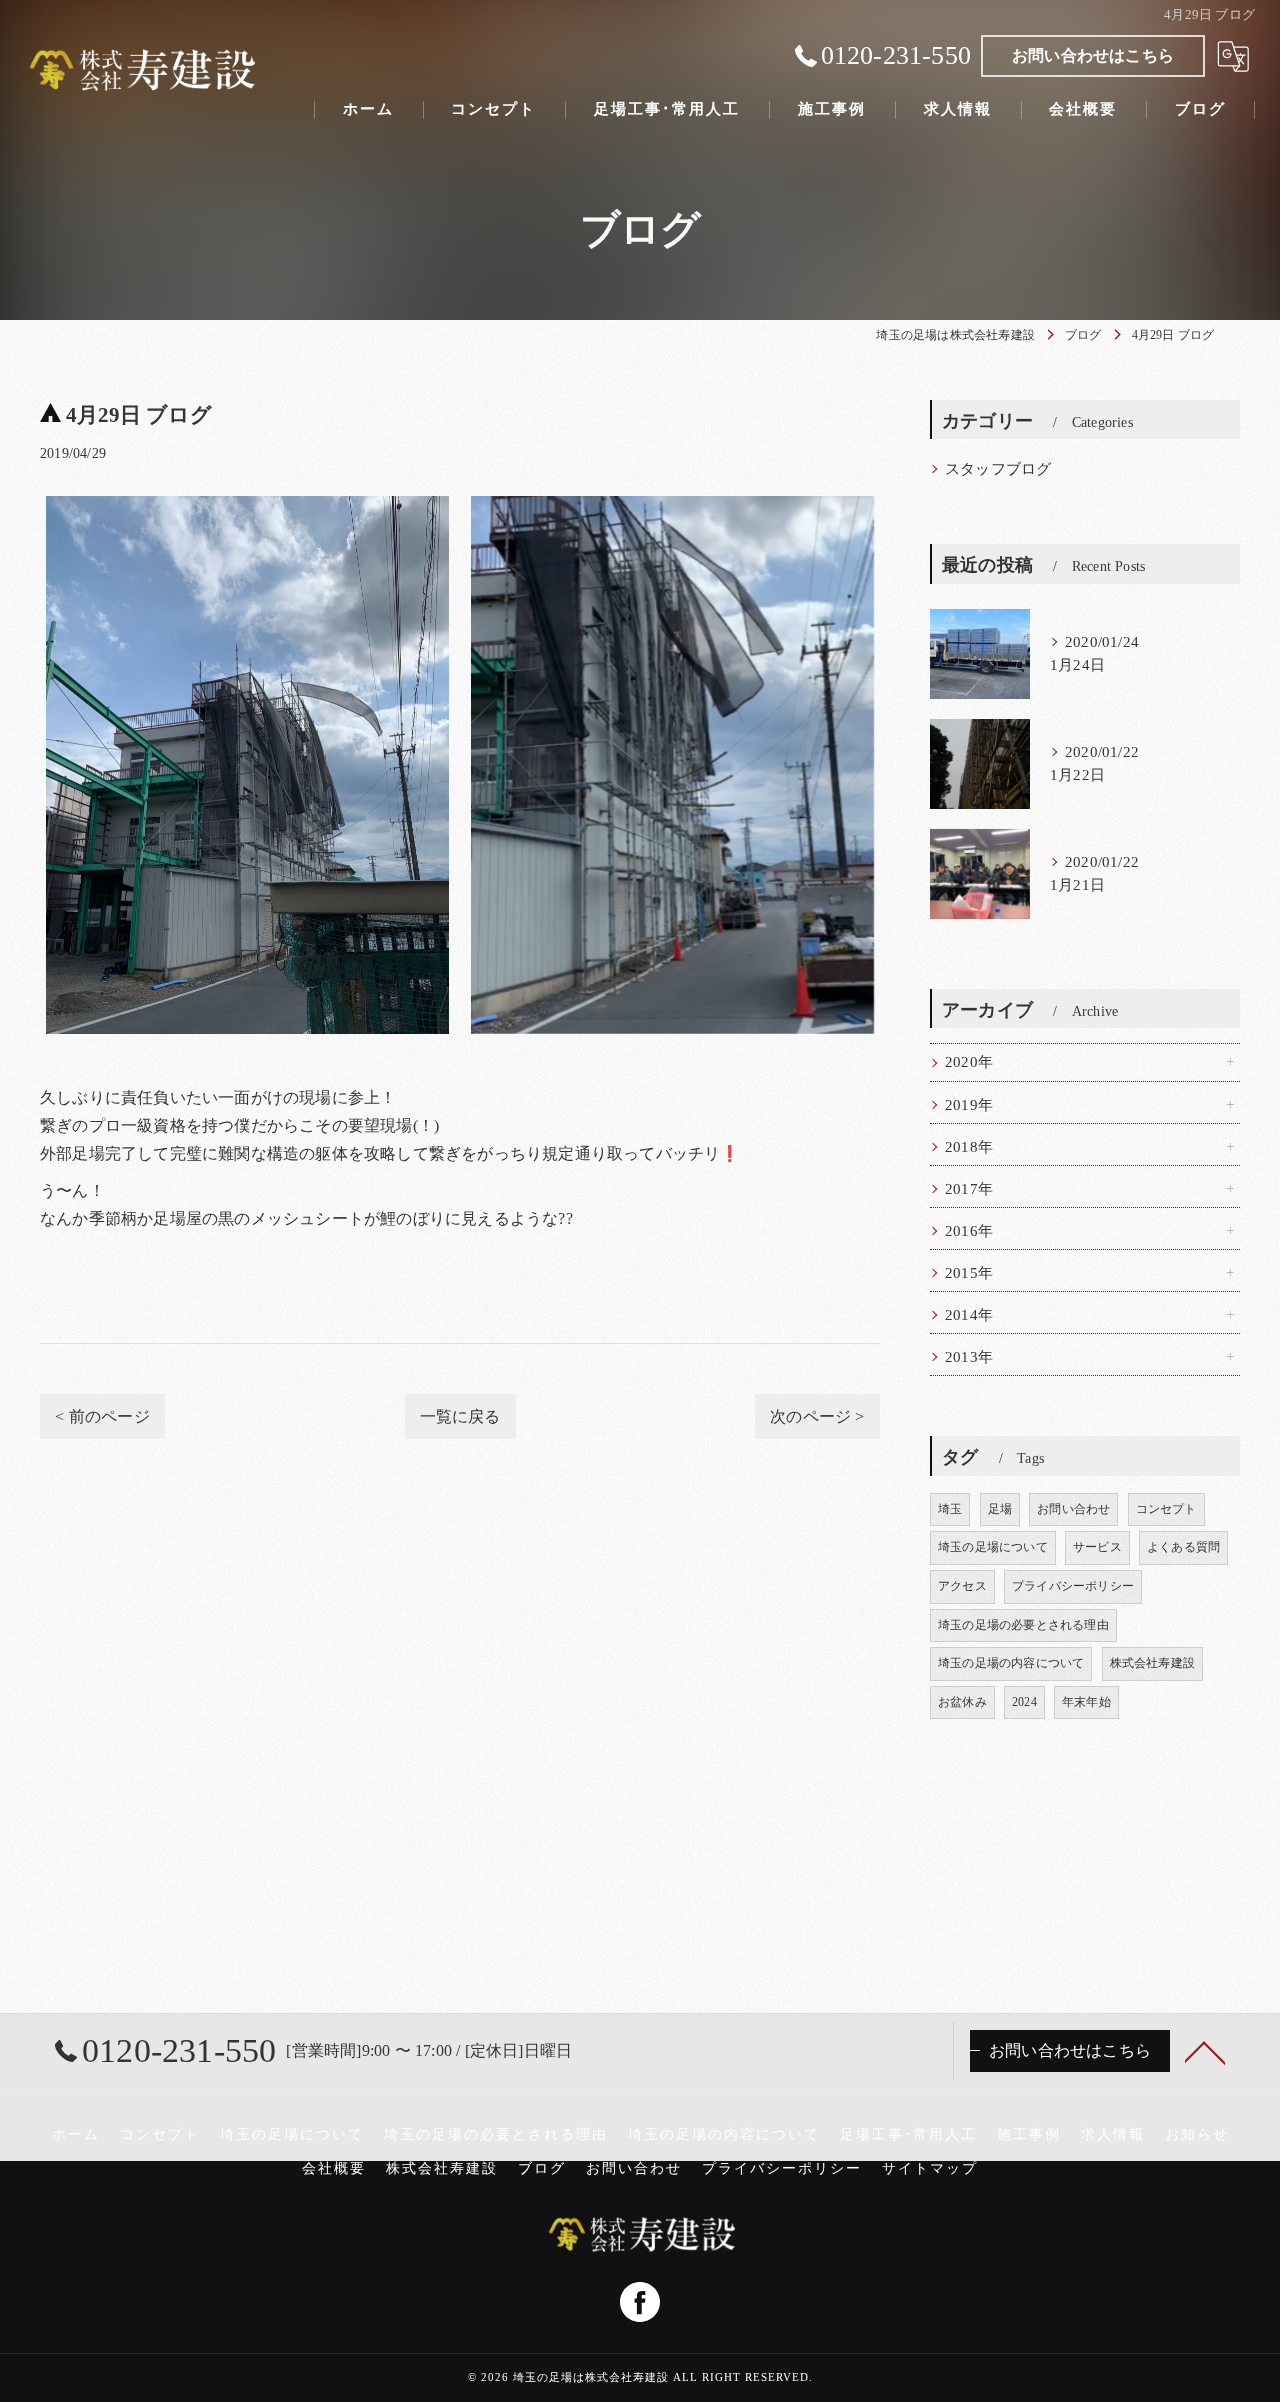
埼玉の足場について (993, 1547)
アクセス (962, 1586)
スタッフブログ (998, 469)
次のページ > (817, 1416)
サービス (1097, 1547)
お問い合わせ (1073, 1509)
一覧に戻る (460, 1416)
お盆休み (962, 1702)
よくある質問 (1183, 1547)
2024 (1024, 1702)
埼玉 (950, 1509)
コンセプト (1166, 1509)
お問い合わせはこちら (1093, 55)
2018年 (969, 1147)
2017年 (969, 1189)
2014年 (969, 1315)
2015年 (969, 1273)
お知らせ (1197, 2134)
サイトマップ (930, 2168)
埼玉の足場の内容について (1011, 1663)
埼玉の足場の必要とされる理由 (1023, 1625)
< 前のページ (102, 1416)
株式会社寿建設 (1152, 1663)
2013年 (969, 1357)
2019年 (969, 1105)
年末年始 (1086, 1702)
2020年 (969, 1062)
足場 (1000, 1509)
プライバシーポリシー (1073, 1586)
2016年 (969, 1231)
